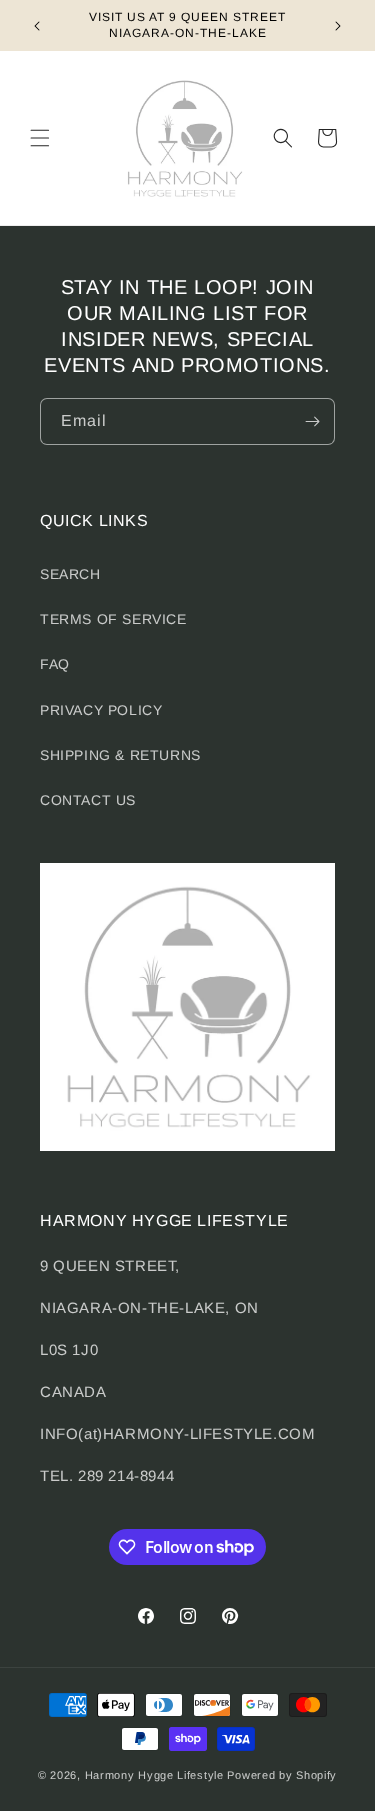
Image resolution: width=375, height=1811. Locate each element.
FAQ (55, 664)
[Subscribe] (312, 421)
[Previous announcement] (37, 26)
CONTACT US (88, 800)
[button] (40, 138)
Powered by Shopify (282, 1775)
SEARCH (70, 574)
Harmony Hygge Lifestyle (154, 1775)
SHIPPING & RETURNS (120, 755)
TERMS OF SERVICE (113, 619)
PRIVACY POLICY (101, 710)
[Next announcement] (338, 26)
